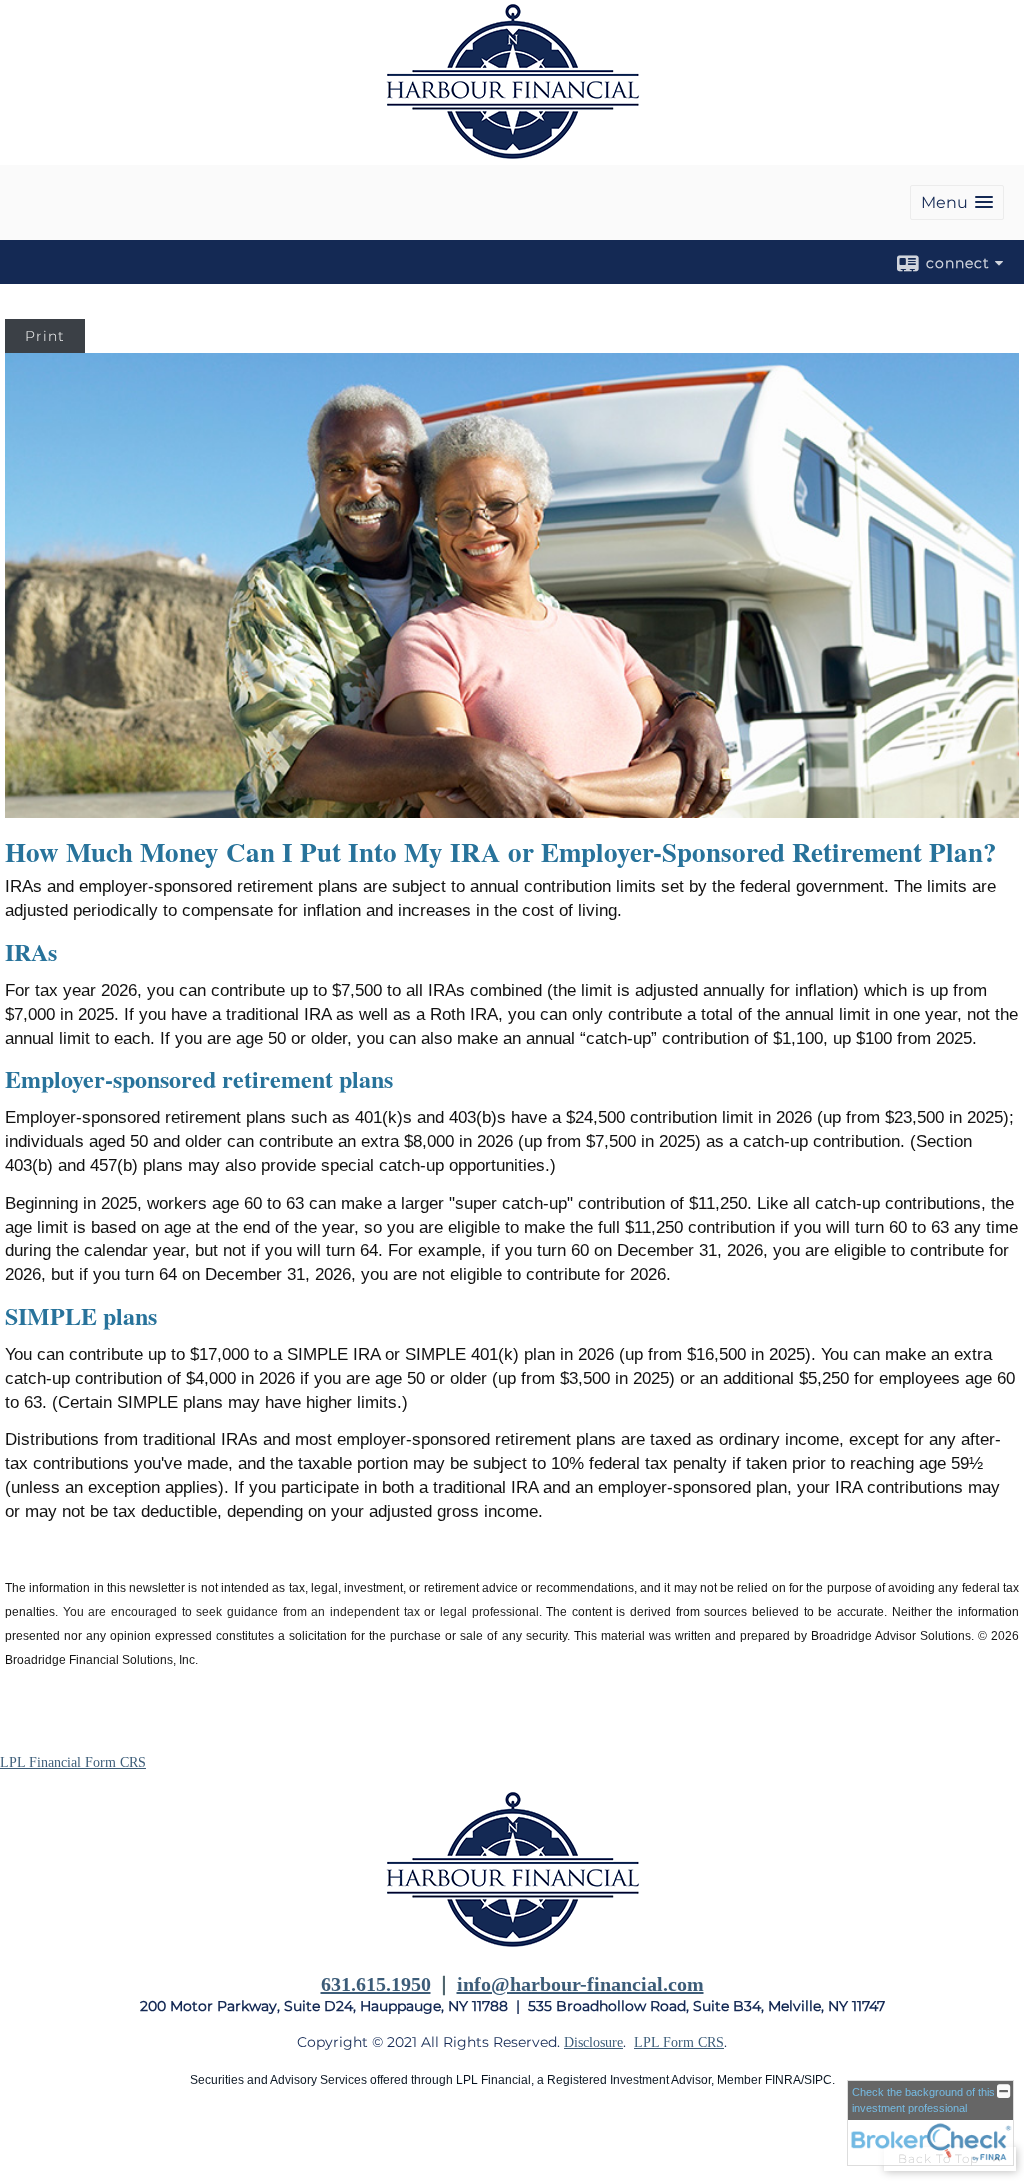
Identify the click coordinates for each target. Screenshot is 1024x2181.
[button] (957, 202)
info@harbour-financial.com (580, 1984)
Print (45, 336)
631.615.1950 (376, 1984)
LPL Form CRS (679, 2042)
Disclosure (593, 2042)
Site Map (25, 2142)
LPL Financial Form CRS (73, 1762)
